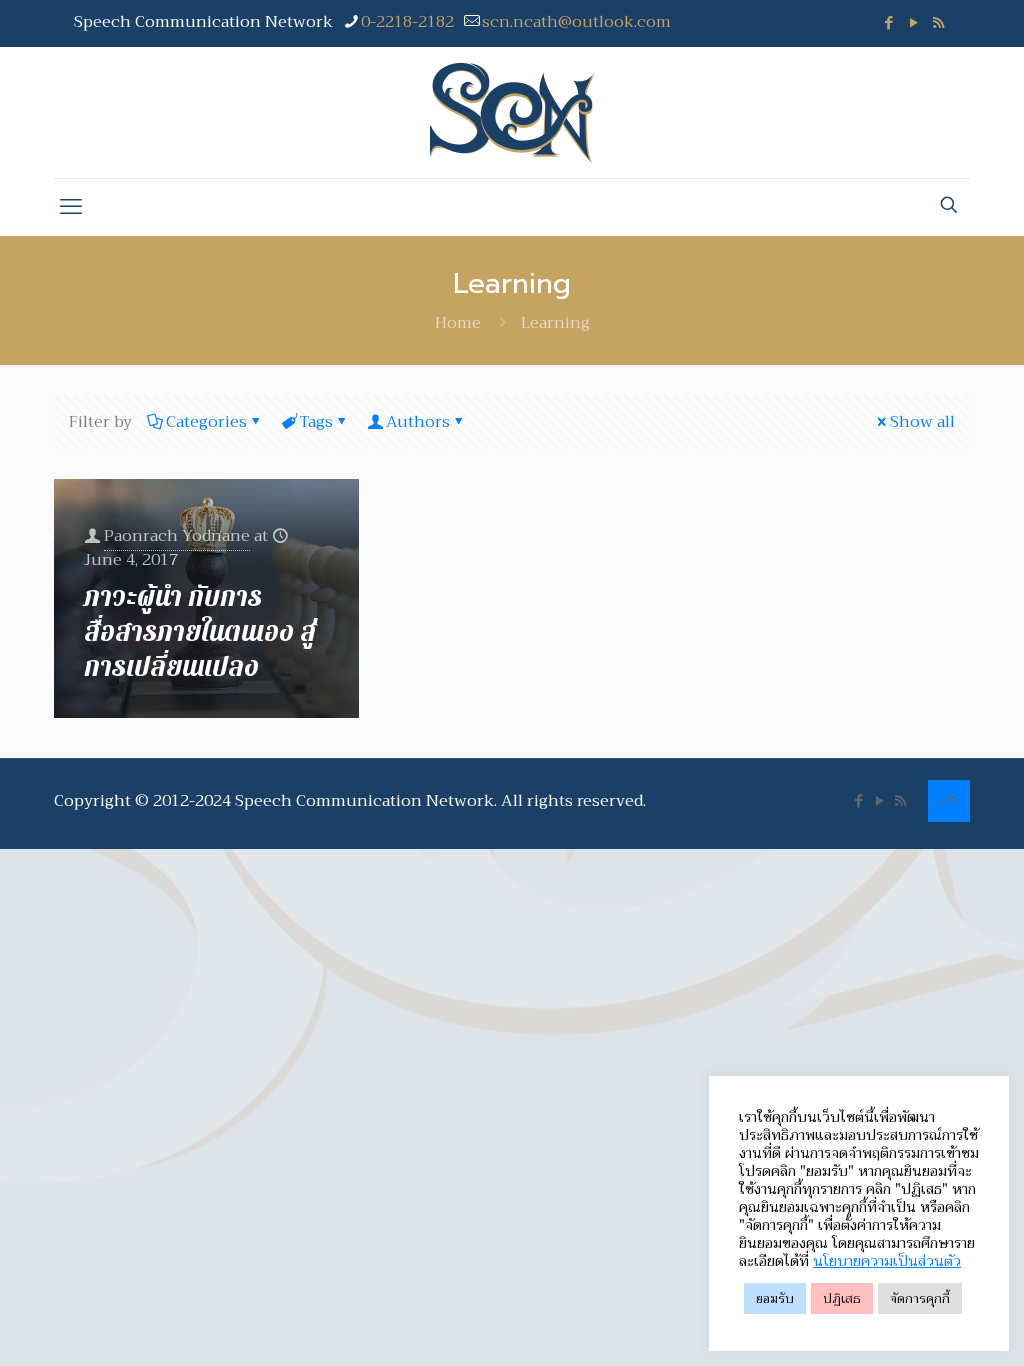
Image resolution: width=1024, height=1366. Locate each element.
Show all (922, 422)
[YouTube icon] (913, 23)
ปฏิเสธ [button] (842, 1298)
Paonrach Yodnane (177, 536)
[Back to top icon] (949, 801)
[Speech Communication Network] (512, 112)
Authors (418, 422)
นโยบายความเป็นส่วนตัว (887, 1261)
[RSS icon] (938, 23)
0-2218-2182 (407, 22)
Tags (316, 422)
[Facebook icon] (888, 23)
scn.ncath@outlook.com (576, 22)
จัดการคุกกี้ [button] (920, 1298)
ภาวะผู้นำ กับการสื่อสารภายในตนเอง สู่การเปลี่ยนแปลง (200, 632)
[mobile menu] (71, 207)
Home (458, 323)
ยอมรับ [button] (775, 1298)
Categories (206, 422)
